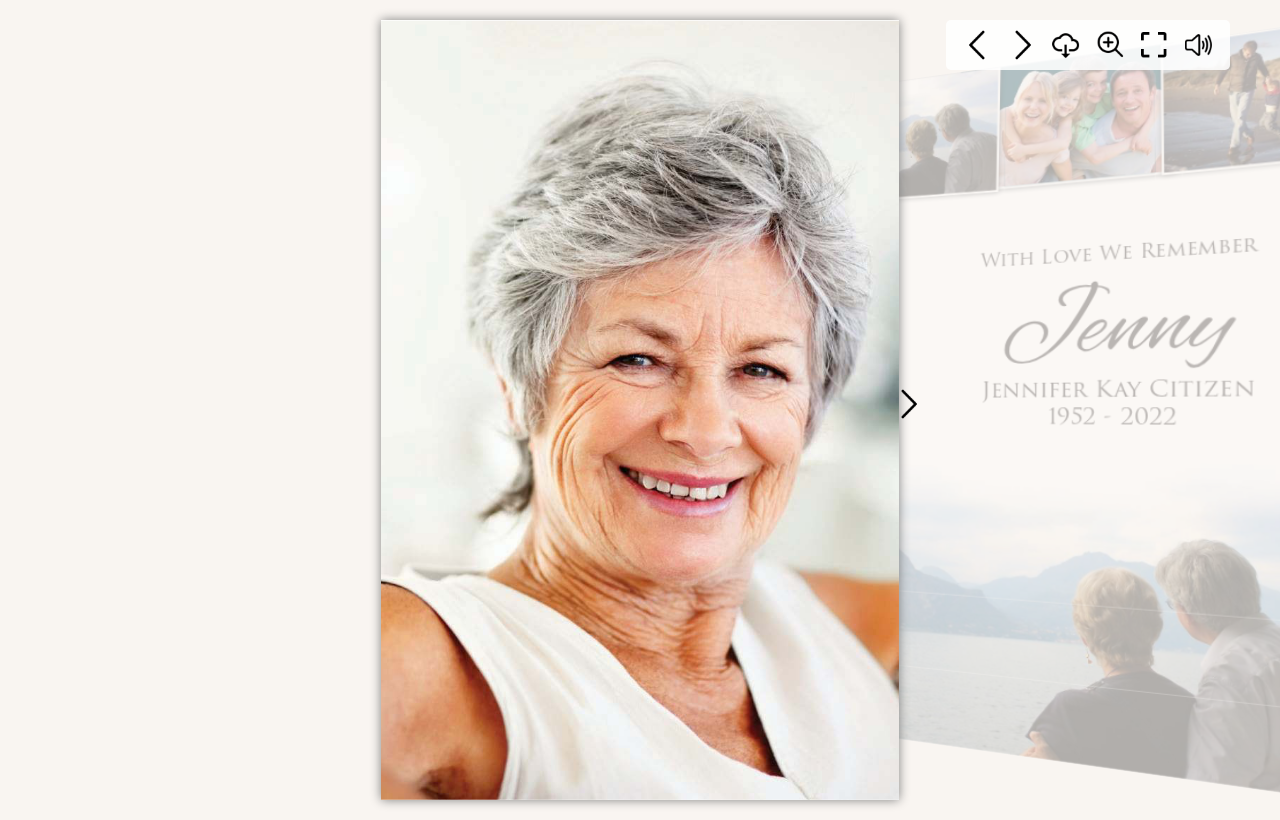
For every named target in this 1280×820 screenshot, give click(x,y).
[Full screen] (1154, 45)
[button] (908, 404)
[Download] (1066, 45)
